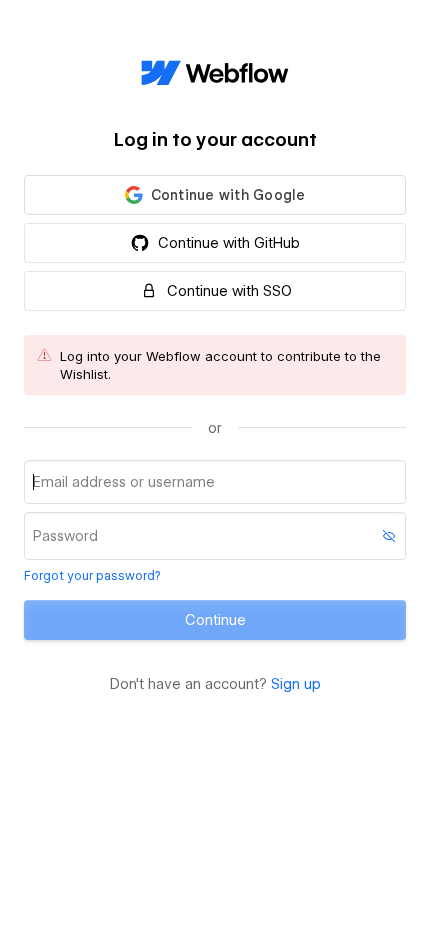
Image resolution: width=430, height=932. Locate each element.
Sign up (296, 684)
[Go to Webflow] (215, 74)
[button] (215, 195)
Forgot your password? (92, 575)
